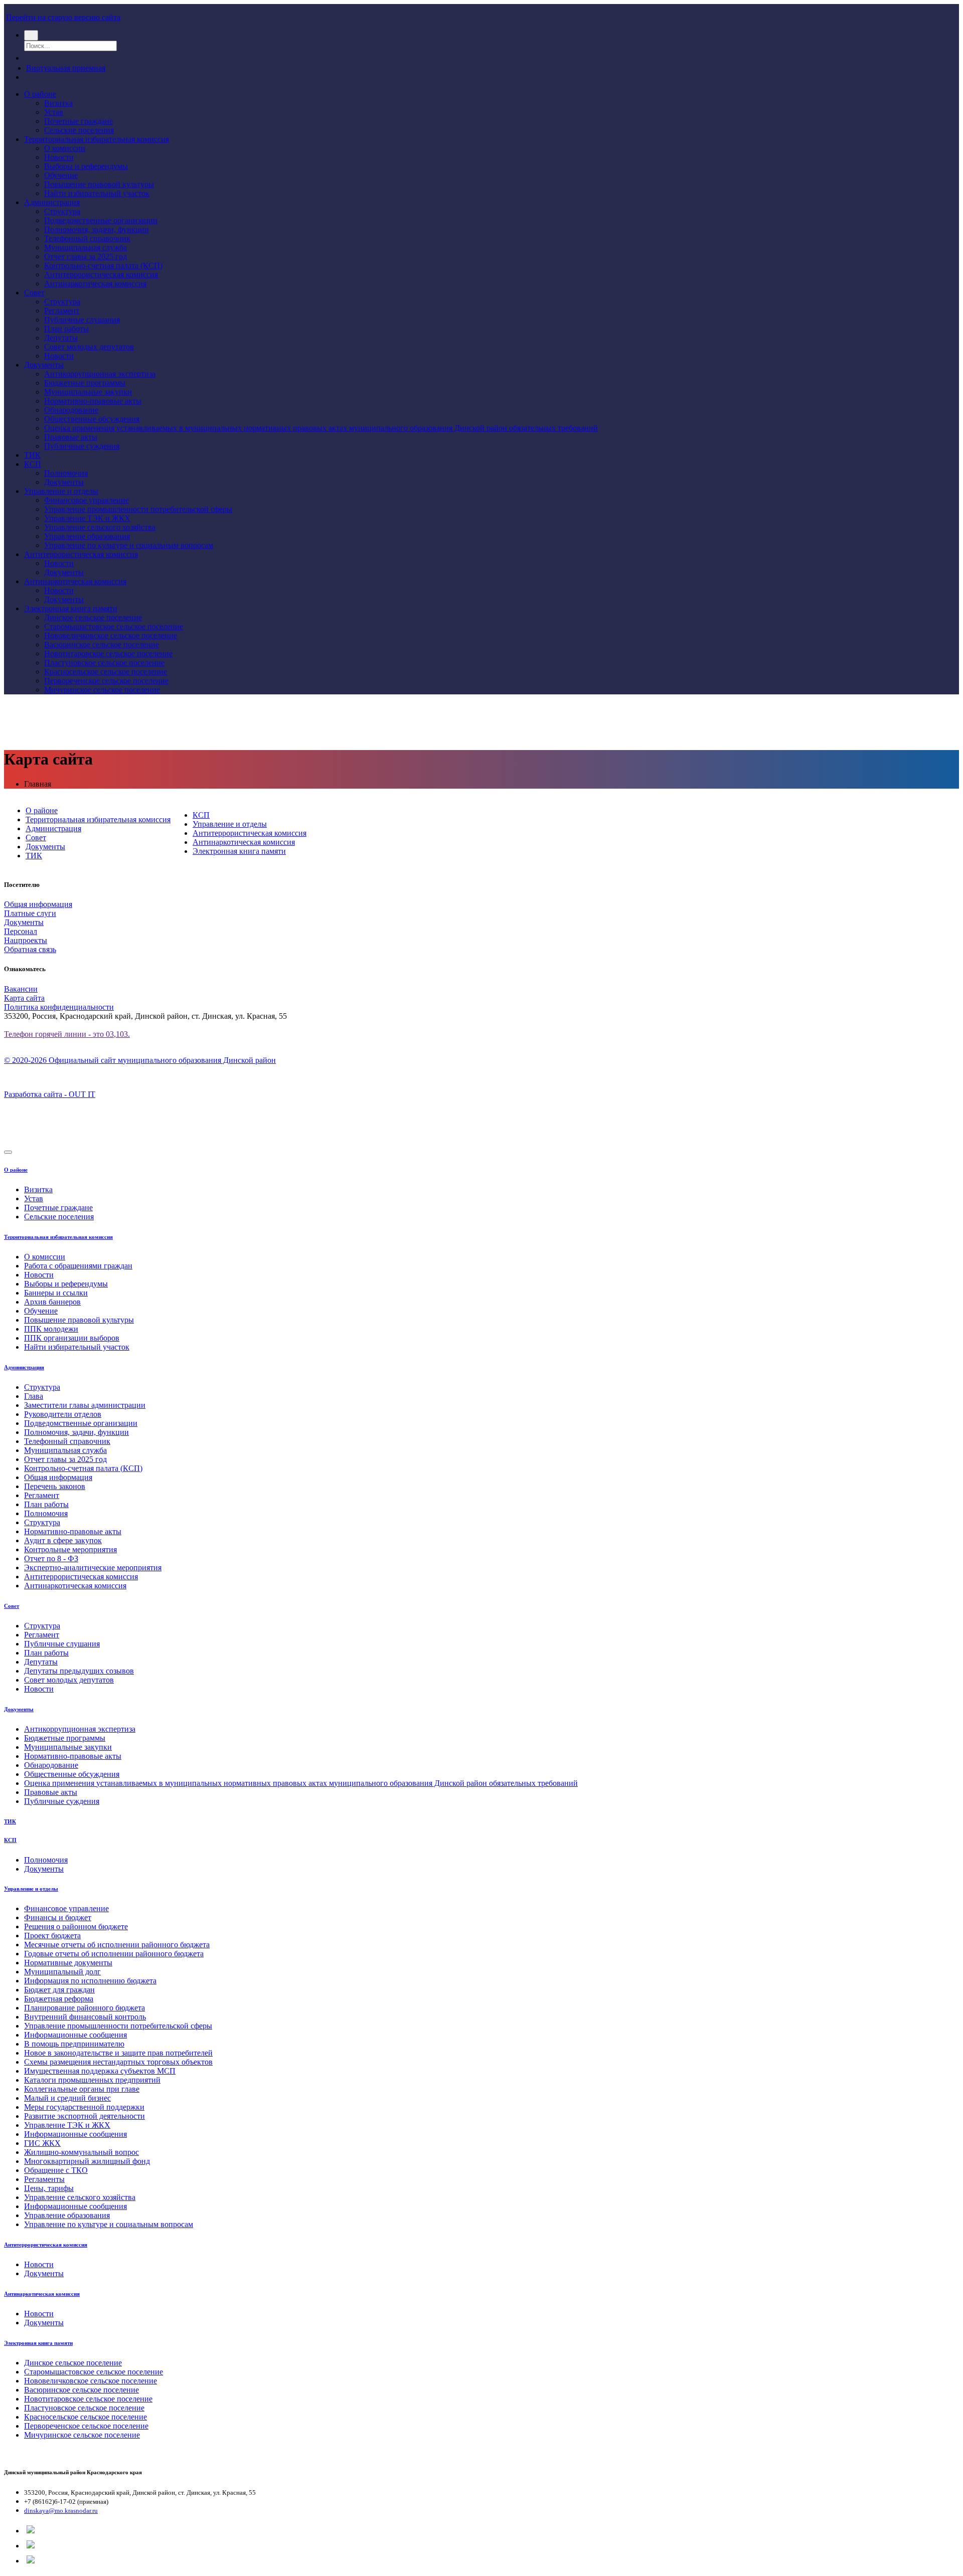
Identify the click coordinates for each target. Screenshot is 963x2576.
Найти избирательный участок (97, 193)
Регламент (62, 311)
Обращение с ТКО (56, 2170)
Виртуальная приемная (66, 68)
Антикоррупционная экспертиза (100, 374)
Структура (62, 211)
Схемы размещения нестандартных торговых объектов (118, 2062)
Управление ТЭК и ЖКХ (87, 518)
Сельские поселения (79, 130)
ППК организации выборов (72, 1338)
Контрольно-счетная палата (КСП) (103, 265)
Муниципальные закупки (88, 392)
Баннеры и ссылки (56, 1293)
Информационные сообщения (75, 2035)
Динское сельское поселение (93, 617)
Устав (54, 112)
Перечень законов (55, 1486)
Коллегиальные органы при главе (82, 2089)
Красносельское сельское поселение (106, 672)
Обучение (61, 175)
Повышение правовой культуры (99, 184)
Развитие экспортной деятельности (85, 2116)
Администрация (52, 202)
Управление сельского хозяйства (100, 527)
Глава (34, 1396)
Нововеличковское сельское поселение (111, 635)
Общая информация (38, 904)
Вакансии (21, 989)
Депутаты (61, 338)
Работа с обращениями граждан (78, 1266)
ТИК (32, 455)
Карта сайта (24, 998)
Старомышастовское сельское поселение (114, 626)
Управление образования (87, 536)
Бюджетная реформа (59, 1999)
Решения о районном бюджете (76, 1926)
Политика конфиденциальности (59, 1007)
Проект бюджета (52, 1936)
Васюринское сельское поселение (102, 645)
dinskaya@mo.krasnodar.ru (61, 2511)
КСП (33, 464)
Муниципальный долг (62, 1972)
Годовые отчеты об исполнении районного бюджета (114, 1954)
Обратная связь (30, 949)
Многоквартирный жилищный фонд (87, 2161)
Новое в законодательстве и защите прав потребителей (118, 2053)
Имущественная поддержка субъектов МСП (100, 2071)
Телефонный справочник (87, 238)
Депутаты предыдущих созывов (79, 1671)
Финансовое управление (87, 500)
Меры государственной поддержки (84, 2107)
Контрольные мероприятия (70, 1549)
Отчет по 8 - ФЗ (51, 1558)
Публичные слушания (82, 320)
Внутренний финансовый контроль (85, 2017)
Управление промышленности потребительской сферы (138, 509)
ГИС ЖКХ (42, 2143)
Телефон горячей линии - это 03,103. (67, 1034)
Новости (59, 157)
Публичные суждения (82, 446)
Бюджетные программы (85, 383)
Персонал (21, 931)
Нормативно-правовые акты (93, 401)
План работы (66, 329)
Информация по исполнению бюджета (90, 1981)
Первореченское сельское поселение (106, 681)
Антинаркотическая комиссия (95, 284)
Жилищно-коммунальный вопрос (82, 2152)
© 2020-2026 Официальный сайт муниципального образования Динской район (140, 1060)
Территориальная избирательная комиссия (97, 139)
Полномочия (66, 473)
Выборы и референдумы (86, 166)
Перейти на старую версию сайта (63, 17)
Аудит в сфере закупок (63, 1540)
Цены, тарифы (49, 2188)
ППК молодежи (51, 1329)
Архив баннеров (52, 1302)
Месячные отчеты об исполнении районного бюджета (117, 1945)
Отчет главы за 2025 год (86, 256)
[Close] (8, 1152)
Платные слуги (30, 913)
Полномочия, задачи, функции (97, 229)
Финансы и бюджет (58, 1917)
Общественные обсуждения (92, 419)
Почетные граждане (78, 121)
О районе (40, 94)
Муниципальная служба (86, 247)
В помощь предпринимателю (74, 2044)
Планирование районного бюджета (85, 2008)
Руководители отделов (63, 1414)
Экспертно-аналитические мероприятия (93, 1568)
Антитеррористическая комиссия (101, 274)
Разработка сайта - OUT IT (50, 1094)
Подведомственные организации (101, 220)
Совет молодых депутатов (89, 347)
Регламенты (44, 2179)
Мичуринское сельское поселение (102, 690)
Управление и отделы (61, 491)
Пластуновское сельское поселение (104, 663)
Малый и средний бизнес (67, 2098)
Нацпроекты (26, 940)
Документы (44, 365)
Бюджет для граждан (59, 1990)
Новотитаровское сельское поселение (108, 654)
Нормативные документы (68, 1963)
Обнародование (71, 410)
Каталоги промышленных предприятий (92, 2080)
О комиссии (65, 148)
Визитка (58, 103)
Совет (34, 293)
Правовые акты (71, 437)
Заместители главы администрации (85, 1405)
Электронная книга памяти (71, 608)
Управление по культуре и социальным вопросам (129, 545)
